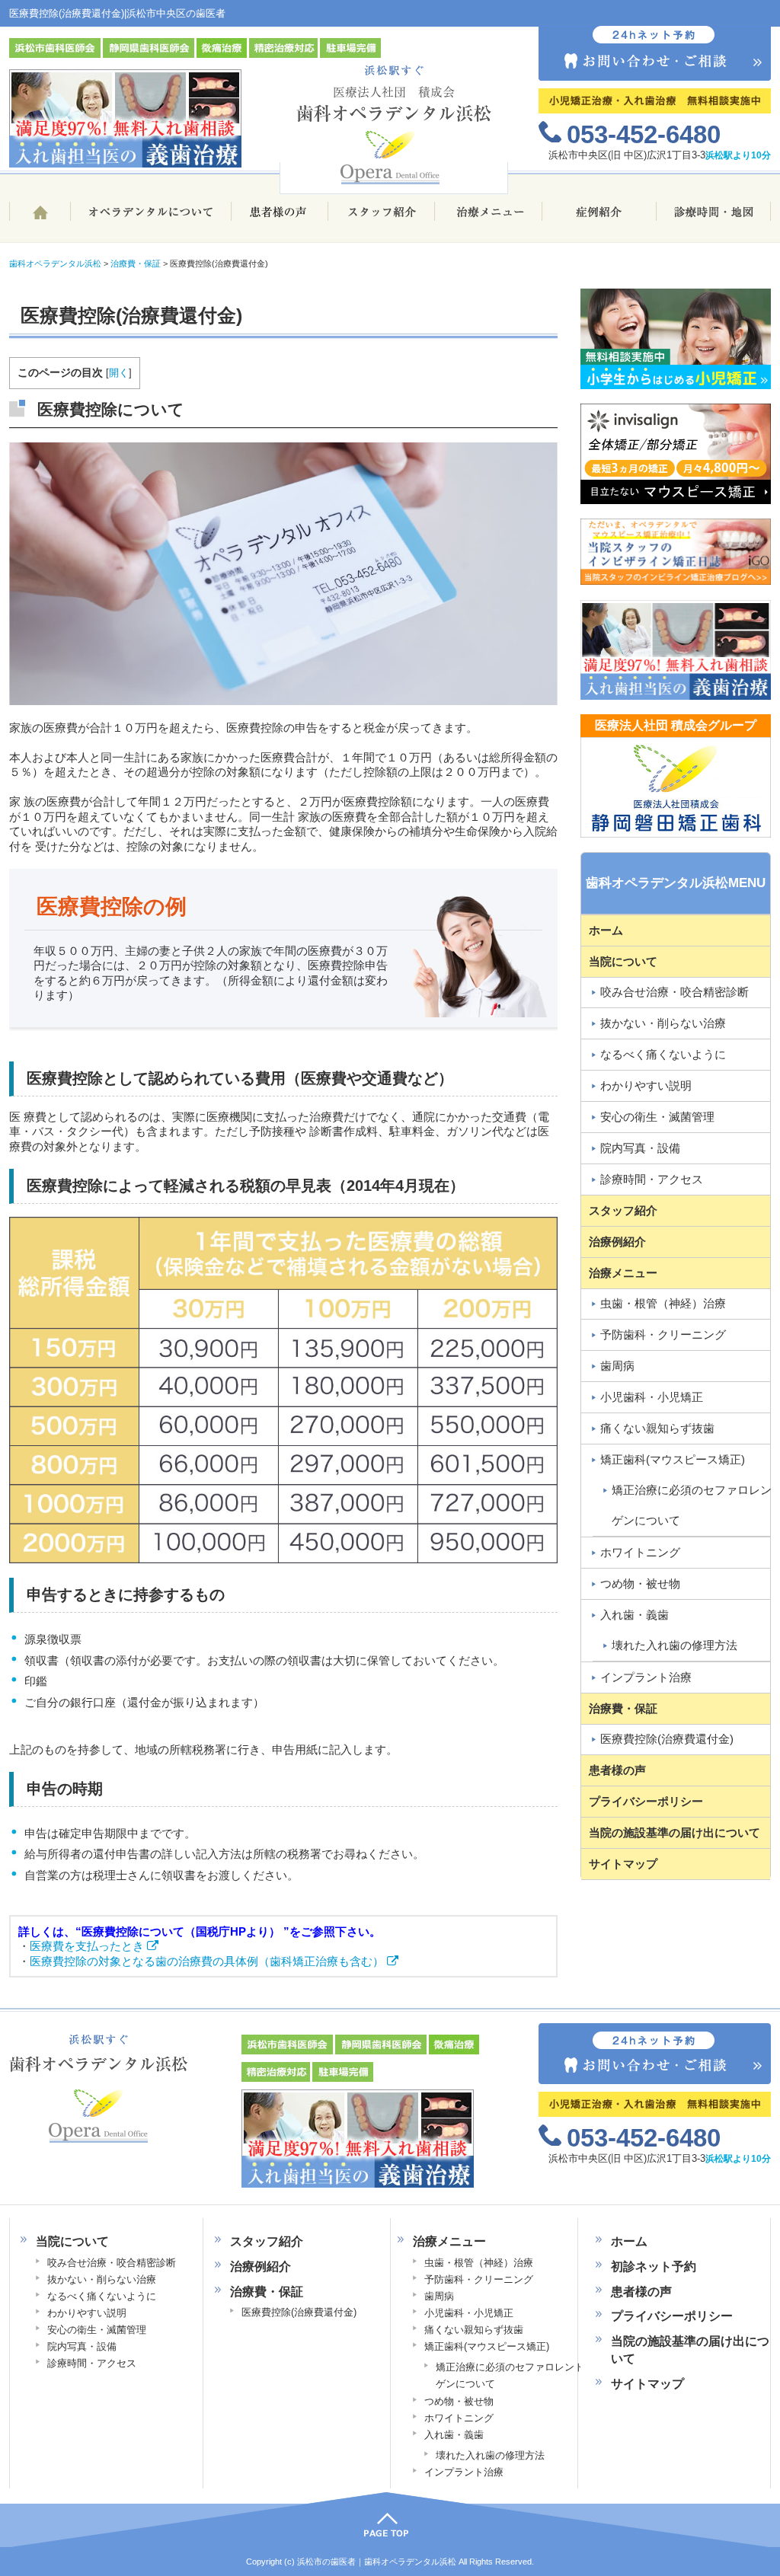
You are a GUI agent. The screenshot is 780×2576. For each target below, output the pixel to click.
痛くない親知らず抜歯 (657, 1428)
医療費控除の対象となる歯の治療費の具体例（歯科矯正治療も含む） (208, 1961)
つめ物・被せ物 (640, 1583)
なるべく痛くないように (663, 1054)
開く (119, 373)
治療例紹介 (617, 1242)
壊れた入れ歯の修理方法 (490, 2455)
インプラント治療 (646, 1677)
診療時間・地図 (714, 218)
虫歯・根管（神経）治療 (663, 1303)
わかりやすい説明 (646, 1085)
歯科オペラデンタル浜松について (150, 218)
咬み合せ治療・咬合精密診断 (675, 992)
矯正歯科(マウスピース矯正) (673, 1459)
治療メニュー (489, 218)
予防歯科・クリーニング (663, 1334)
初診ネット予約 (654, 2266)
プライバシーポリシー (646, 1801)
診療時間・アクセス (652, 1179)
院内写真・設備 (640, 1148)
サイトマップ (623, 1864)
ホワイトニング (640, 1552)
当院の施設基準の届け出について (675, 1832)
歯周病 (617, 1366)
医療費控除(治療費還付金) (667, 1739)
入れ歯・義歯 (635, 1615)
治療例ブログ (599, 218)
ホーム (40, 218)
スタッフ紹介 (382, 218)
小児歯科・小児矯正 (652, 1397)
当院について (623, 961)
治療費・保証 (623, 1708)
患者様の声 (280, 218)
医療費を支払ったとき (88, 1946)
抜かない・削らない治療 (663, 1023)
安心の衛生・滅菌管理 (657, 1117)
